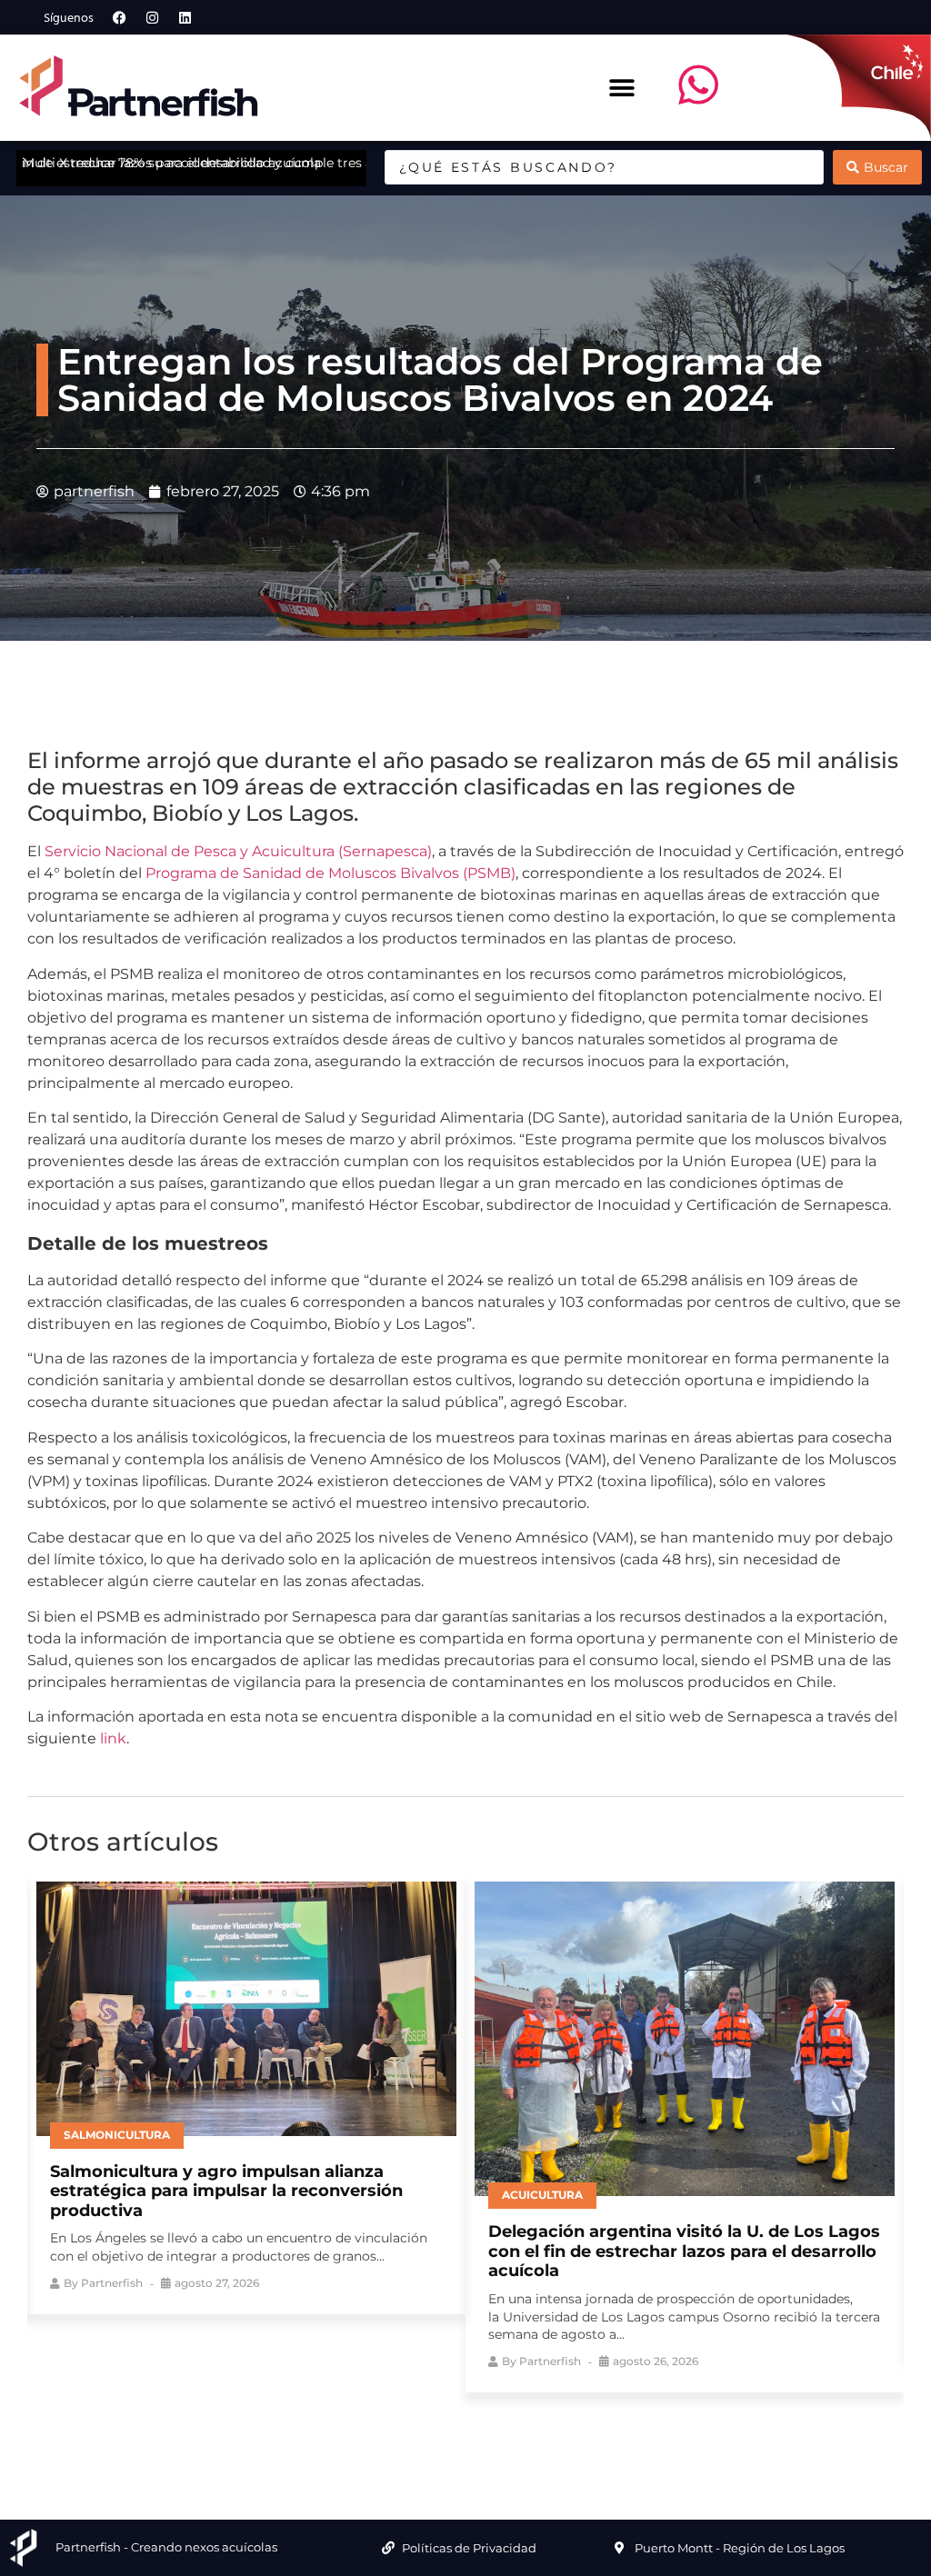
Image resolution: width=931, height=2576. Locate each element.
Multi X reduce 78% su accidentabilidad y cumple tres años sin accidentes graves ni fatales (309, 163)
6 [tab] (534, 2424)
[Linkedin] (185, 17)
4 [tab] (479, 2424)
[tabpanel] (246, 2093)
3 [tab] (452, 2424)
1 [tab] (397, 2424)
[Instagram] (153, 17)
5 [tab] (506, 2424)
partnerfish (112, 2283)
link (113, 1738)
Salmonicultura (117, 2135)
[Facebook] (120, 17)
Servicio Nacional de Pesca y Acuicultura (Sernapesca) (238, 851)
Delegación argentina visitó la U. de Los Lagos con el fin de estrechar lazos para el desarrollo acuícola (684, 2251)
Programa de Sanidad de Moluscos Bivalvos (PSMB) (330, 873)
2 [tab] (425, 2424)
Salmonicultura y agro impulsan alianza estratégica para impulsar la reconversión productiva (226, 2191)
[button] (622, 88)
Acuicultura (542, 2195)
